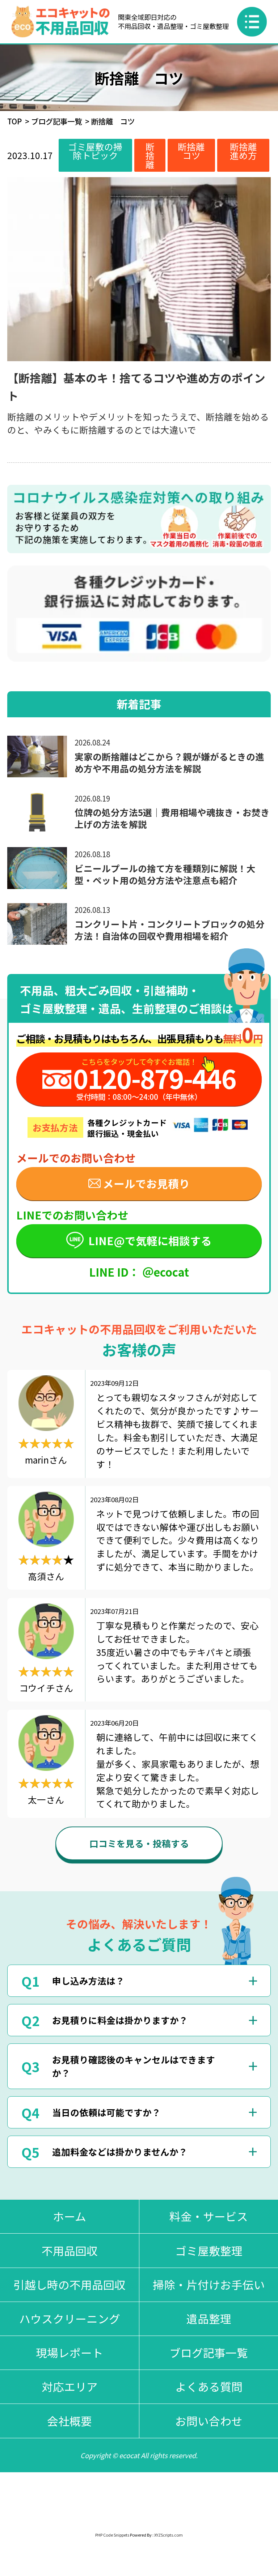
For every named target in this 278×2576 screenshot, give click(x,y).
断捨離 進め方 (248, 151)
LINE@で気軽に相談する (150, 1241)
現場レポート (69, 2352)
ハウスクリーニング (70, 2318)
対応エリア (70, 2386)
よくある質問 (209, 2386)
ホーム (69, 2216)
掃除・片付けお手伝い (209, 2284)
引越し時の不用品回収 (69, 2284)
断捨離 (150, 155)
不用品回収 (70, 2250)
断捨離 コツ (196, 151)
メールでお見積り (146, 1184)
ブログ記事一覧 (56, 121)
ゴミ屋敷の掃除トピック (95, 151)
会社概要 (69, 2421)
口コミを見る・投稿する (139, 1843)
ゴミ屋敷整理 (209, 2250)
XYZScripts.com (169, 2535)
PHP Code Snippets (112, 2535)
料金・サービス (209, 2216)
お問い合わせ (209, 2421)
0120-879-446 (154, 1078)
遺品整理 (209, 2318)
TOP (14, 121)
